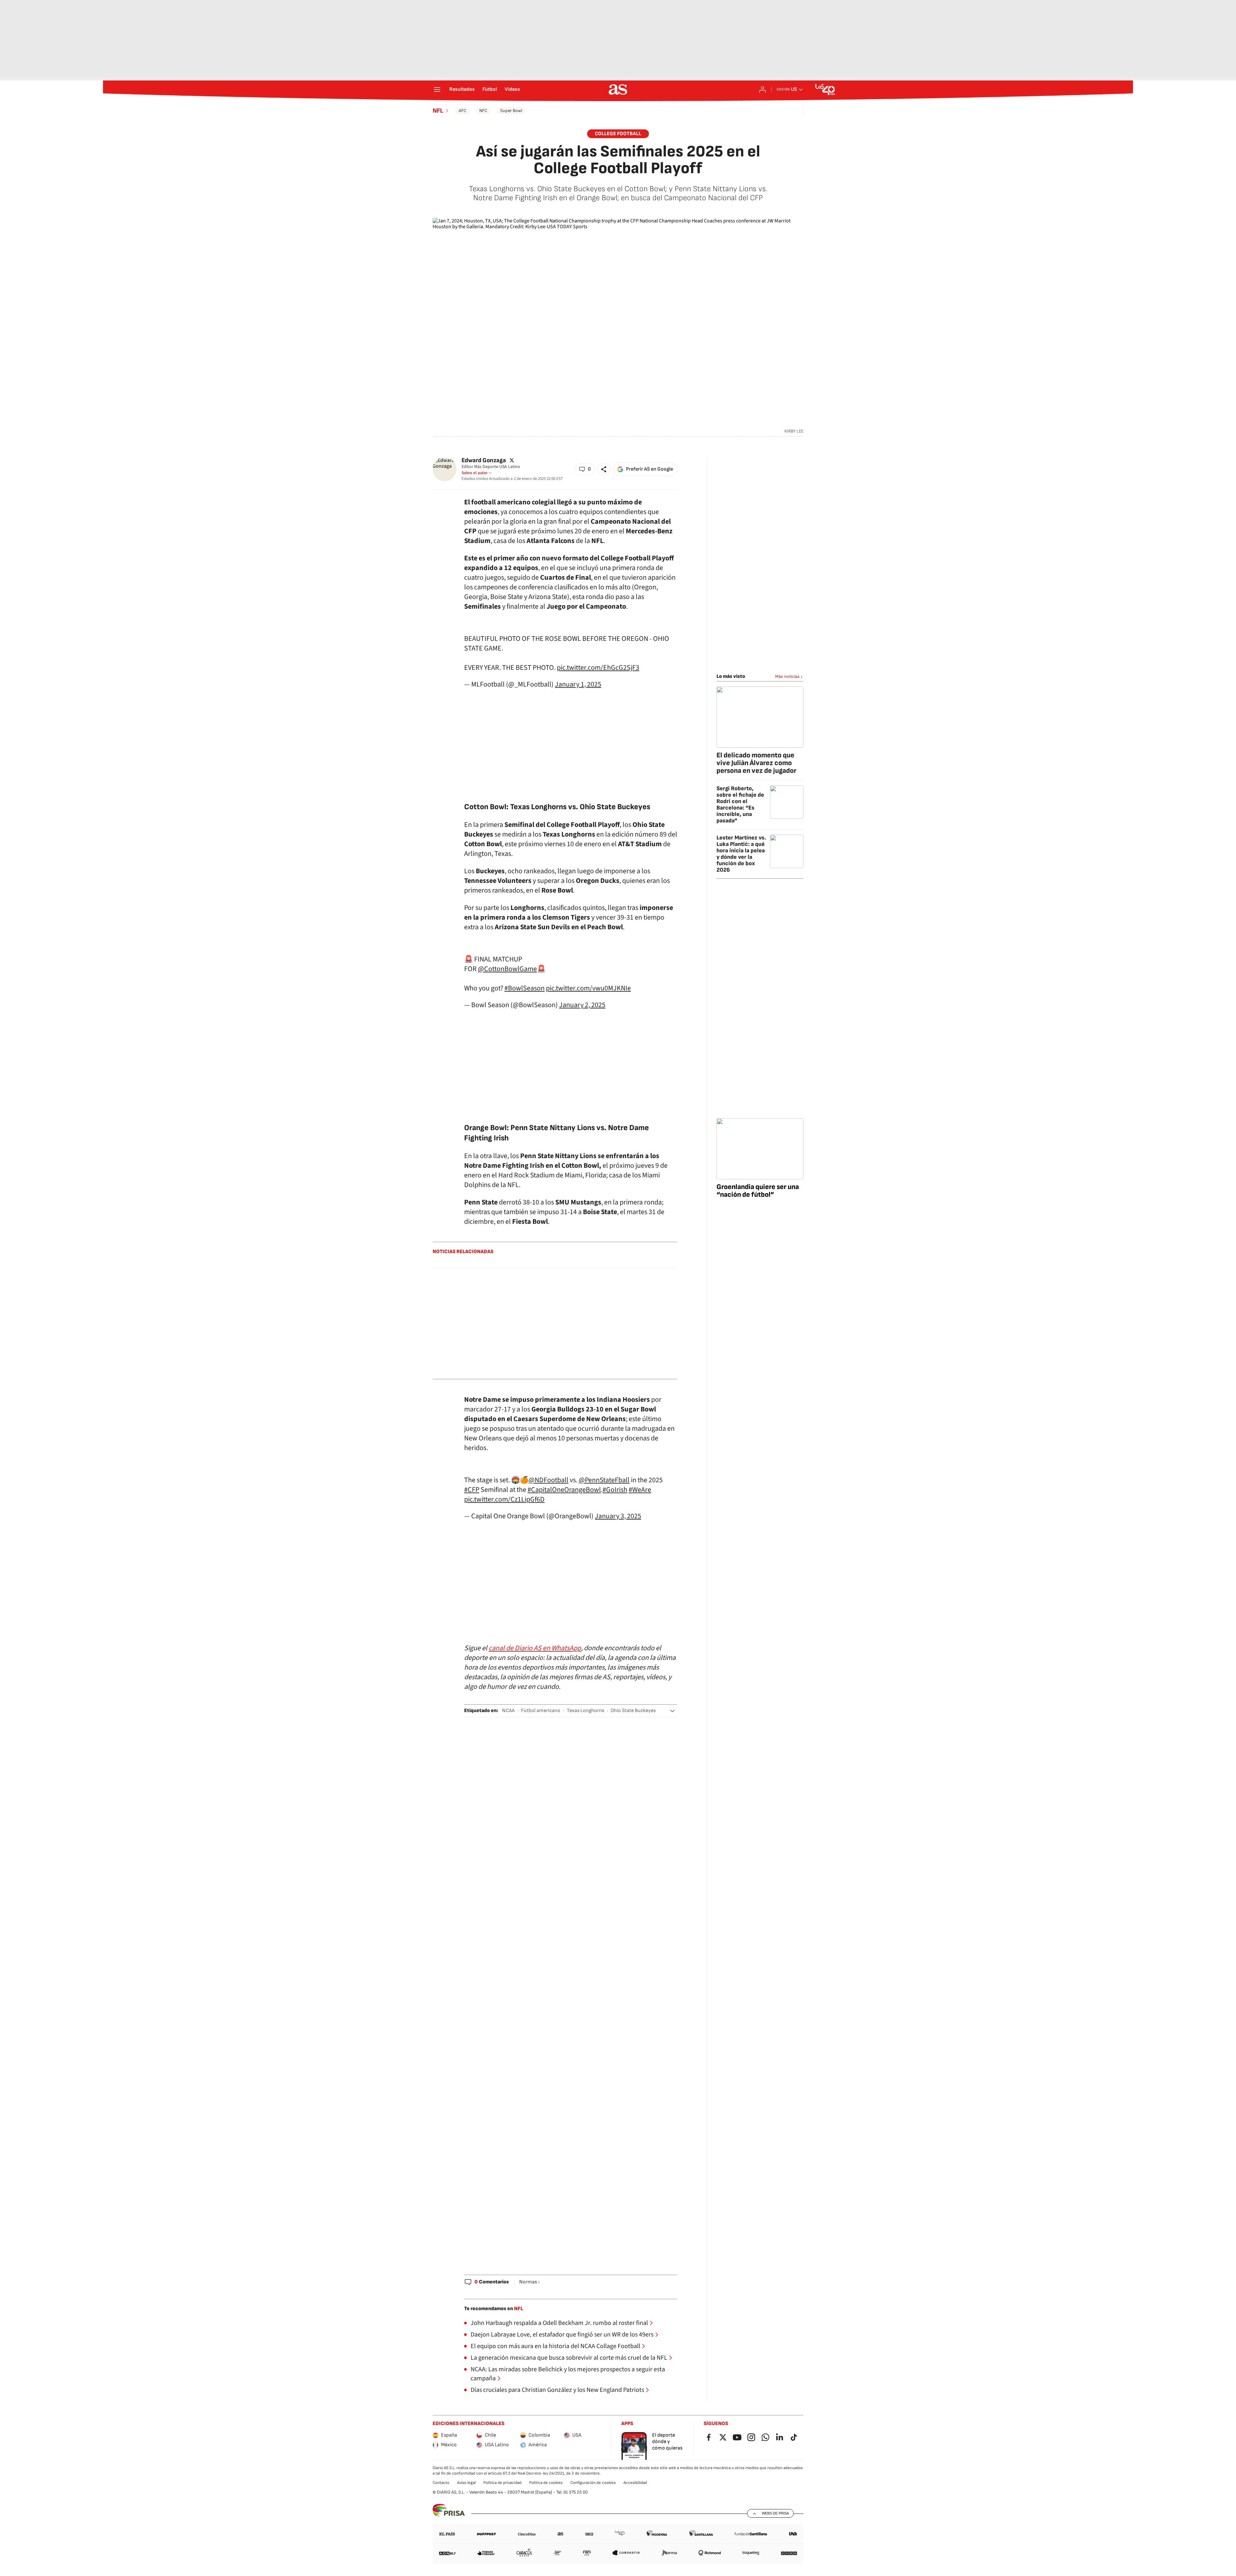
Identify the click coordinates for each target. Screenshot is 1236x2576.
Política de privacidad (502, 2483)
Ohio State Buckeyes (633, 1711)
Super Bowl (511, 111)
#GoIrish (615, 1490)
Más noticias (787, 676)
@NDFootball (548, 1480)
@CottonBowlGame (507, 969)
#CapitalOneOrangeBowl (564, 1490)
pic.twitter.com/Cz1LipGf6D (504, 1499)
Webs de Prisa (775, 2513)
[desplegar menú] (437, 89)
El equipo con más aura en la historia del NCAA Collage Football (555, 2346)
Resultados (462, 89)
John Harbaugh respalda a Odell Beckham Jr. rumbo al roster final (559, 2323)
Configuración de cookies (593, 2483)
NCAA (508, 1711)
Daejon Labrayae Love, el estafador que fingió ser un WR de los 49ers (562, 2335)
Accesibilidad (635, 2483)
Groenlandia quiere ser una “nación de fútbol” (758, 1191)
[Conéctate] (763, 89)
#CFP (472, 1490)
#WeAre (640, 1490)
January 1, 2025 (578, 684)
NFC (483, 111)
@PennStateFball (604, 1480)
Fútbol (490, 89)
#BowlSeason (524, 988)
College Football (618, 134)
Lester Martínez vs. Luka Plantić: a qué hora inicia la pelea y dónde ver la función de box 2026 (741, 854)
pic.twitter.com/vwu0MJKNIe (588, 988)
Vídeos (512, 89)
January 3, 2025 (618, 1516)
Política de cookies (546, 2483)
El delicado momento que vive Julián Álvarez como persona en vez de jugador (756, 763)
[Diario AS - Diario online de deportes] (618, 89)
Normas (528, 2282)
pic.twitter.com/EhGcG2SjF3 (598, 668)
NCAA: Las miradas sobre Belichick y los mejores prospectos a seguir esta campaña (568, 2374)
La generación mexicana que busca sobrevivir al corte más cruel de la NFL (569, 2358)
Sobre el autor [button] (475, 473)
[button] (585, 469)
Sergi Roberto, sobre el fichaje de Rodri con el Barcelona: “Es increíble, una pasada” (740, 805)
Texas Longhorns (585, 1711)
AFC (463, 111)
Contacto (441, 2483)
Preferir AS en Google (650, 469)
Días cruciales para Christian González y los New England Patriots (557, 2390)
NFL (438, 111)
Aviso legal (466, 2483)
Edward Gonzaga (484, 460)
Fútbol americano (541, 1711)
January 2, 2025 (582, 1005)
